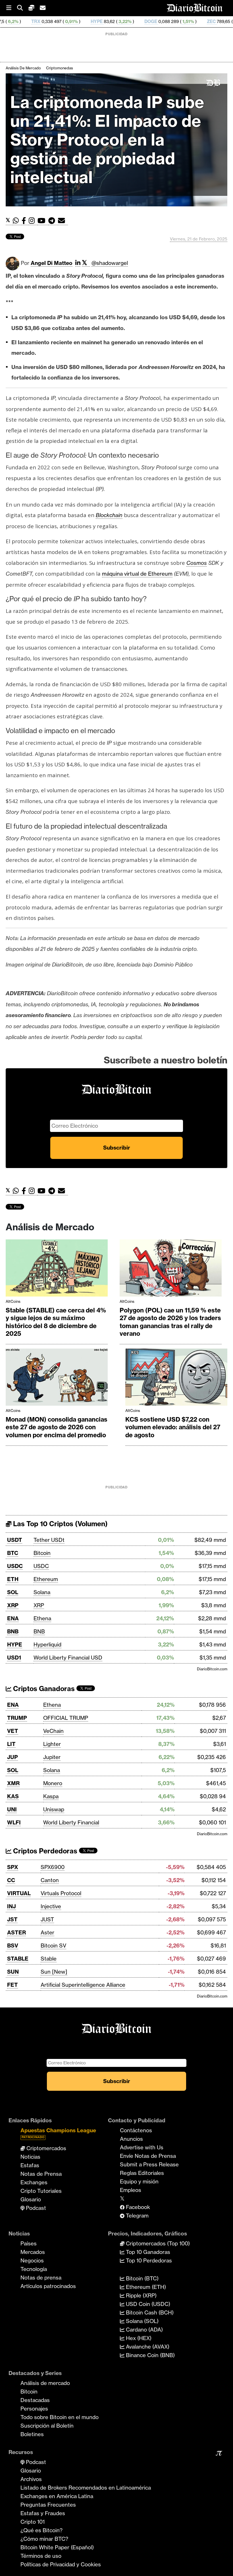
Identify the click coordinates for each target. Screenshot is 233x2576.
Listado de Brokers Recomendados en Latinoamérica (86, 2488)
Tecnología (34, 2269)
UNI (12, 1809)
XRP (13, 1605)
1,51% (125, 21)
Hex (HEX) (138, 2338)
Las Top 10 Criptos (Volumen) (60, 1524)
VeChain (53, 1731)
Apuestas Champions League (58, 2133)
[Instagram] (33, 221)
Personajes (34, 2409)
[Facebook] (25, 221)
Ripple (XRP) (141, 2295)
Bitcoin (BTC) (142, 2278)
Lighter (52, 1744)
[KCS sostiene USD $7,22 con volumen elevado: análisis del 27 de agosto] (176, 1379)
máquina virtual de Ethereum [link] (137, 574)
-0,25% (178, 21)
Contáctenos (136, 2130)
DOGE (88, 21)
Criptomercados (46, 2148)
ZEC (148, 21)
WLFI (14, 1822)
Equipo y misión (139, 2181)
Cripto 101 (33, 2522)
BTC (13, 1553)
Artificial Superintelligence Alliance (83, 1985)
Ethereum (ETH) (145, 2287)
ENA (13, 1618)
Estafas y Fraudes (43, 2513)
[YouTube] (43, 221)
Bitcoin (42, 1553)
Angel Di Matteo (52, 263)
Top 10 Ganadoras (147, 2252)
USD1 (14, 1658)
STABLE (18, 1959)
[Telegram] (53, 221)
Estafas (30, 2165)
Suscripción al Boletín (47, 2426)
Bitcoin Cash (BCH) (149, 2312)
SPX (13, 1867)
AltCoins (13, 1301)
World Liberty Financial (71, 1822)
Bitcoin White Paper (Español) (57, 2547)
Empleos (131, 2190)
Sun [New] (54, 1972)
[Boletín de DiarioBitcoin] (63, 221)
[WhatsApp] (17, 221)
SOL (13, 1592)
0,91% (8, 21)
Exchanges (34, 2182)
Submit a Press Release (149, 2164)
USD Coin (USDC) (147, 2304)
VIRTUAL (19, 1893)
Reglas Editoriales (142, 2173)
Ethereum (46, 1579)
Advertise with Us (142, 2147)
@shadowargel (110, 263)
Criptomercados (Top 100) (157, 2243)
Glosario (31, 2199)
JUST (47, 1919)
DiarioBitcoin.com (212, 1669)
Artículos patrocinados (48, 2286)
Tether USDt (49, 1540)
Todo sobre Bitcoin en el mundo (60, 2417)
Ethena (42, 1618)
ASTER (16, 1932)
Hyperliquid (47, 1644)
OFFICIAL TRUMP (66, 1718)
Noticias (30, 2157)
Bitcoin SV (53, 1946)
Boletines (32, 2434)
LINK (203, 21)
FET (13, 1985)
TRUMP (17, 1718)
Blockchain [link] (109, 515)
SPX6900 (53, 1867)
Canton (50, 1880)
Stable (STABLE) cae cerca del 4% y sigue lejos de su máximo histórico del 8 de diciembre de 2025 (56, 1322)
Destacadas (35, 2400)
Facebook (137, 2207)
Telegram (137, 2216)
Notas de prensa (41, 2278)
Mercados (33, 2252)
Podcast (35, 2208)
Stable (49, 1959)
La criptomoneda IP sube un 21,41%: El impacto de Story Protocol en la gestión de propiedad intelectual (107, 140)
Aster (47, 1932)
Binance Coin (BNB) (150, 2355)
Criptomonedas (60, 68)
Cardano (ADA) (144, 2330)
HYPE (34, 21)
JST (12, 1919)
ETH (13, 1579)
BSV (13, 1946)
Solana (42, 1592)
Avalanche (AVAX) (147, 2347)
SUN (13, 1972)
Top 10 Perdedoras (148, 2260)
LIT (11, 1744)
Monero (53, 1783)
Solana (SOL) (142, 2321)
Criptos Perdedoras (44, 1851)
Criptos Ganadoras (43, 1689)
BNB (13, 1631)
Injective (51, 1906)
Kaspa (51, 1796)
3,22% (62, 21)
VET (13, 1731)
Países (29, 2243)
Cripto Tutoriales (41, 2191)
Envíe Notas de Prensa (148, 2156)
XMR (13, 1783)
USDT (15, 1540)
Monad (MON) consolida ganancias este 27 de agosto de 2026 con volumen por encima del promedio (57, 1427)
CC (11, 1880)
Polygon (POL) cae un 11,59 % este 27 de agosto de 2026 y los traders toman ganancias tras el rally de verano (170, 1322)
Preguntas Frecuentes (48, 2505)
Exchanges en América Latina (57, 2496)
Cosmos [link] (197, 563)
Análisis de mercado (23, 68)
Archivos (31, 2479)
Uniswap (54, 1809)
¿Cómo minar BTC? (44, 2539)
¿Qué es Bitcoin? (41, 2530)
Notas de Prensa (41, 2174)
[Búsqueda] (23, 8)
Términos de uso (41, 2556)
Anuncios (131, 2139)
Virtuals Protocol (61, 1893)
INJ (12, 1906)
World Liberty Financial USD (68, 1658)
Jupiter (52, 1757)
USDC (15, 1566)
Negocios (32, 2260)
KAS (13, 1796)
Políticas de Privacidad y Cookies (61, 2564)
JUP (13, 1757)
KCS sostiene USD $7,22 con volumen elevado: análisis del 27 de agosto (173, 1427)
